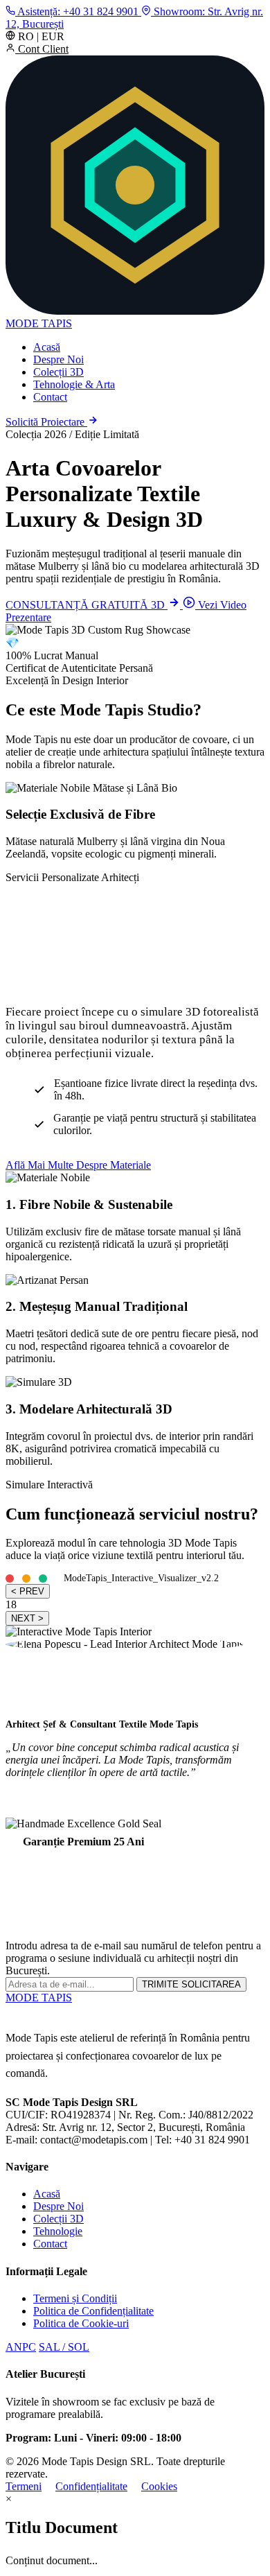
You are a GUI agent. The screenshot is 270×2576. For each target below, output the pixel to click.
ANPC (21, 2347)
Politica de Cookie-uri (81, 2323)
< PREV (28, 1591)
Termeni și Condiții (75, 2298)
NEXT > (27, 1618)
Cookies (159, 2486)
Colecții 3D (58, 372)
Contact (50, 397)
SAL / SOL (64, 2347)
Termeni (24, 2486)
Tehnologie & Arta (74, 384)
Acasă (47, 347)
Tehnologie (58, 2231)
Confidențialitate (91, 2486)
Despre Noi (58, 359)
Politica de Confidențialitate (93, 2311)
